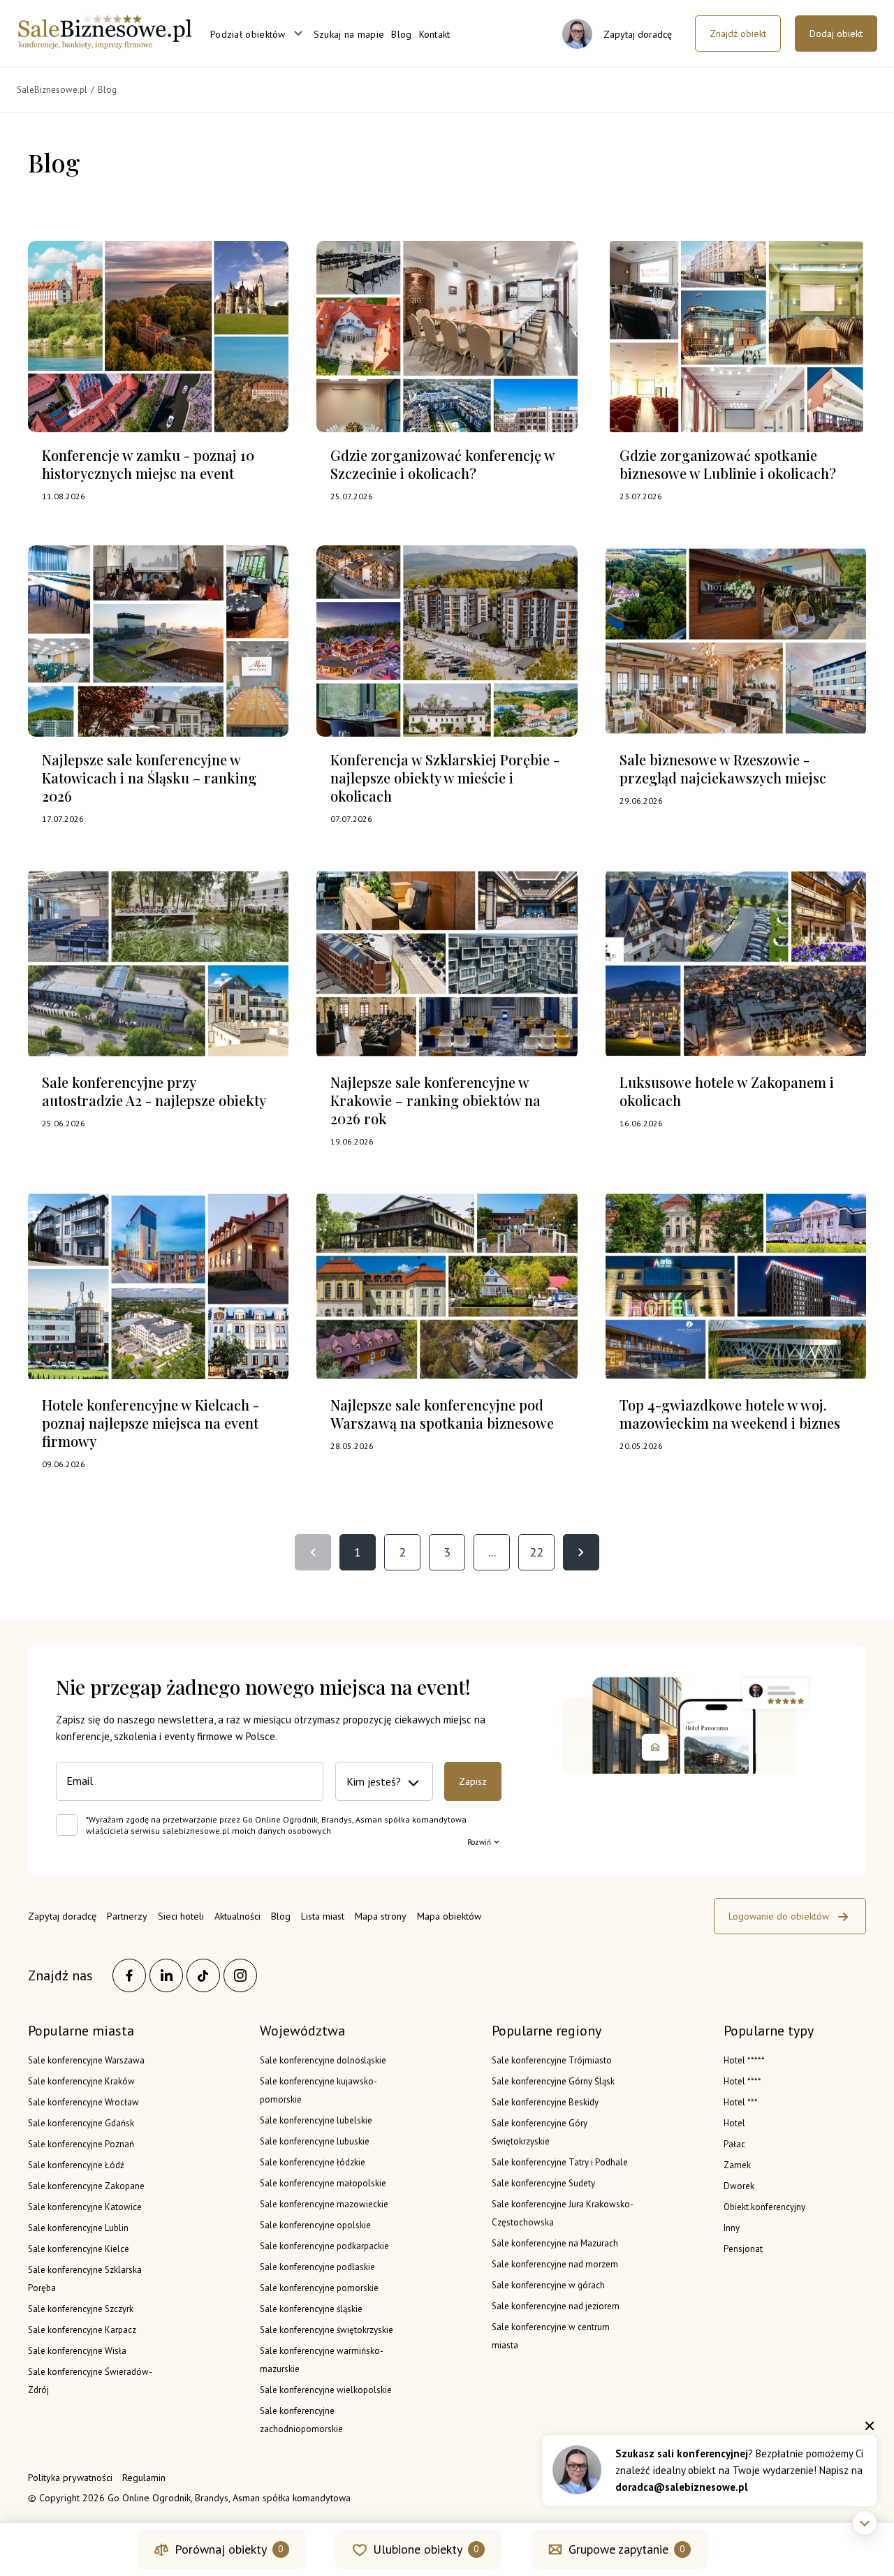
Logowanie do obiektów (779, 1916)
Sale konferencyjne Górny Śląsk (553, 2081)
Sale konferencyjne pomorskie (319, 2288)
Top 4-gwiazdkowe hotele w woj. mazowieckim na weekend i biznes (730, 1414)
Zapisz (473, 1781)
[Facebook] (129, 1975)
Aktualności (237, 1916)
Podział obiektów (248, 34)
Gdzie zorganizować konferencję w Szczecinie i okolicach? (442, 464)
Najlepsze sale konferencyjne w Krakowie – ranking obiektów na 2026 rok (435, 1100)
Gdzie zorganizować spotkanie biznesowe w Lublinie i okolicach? (728, 464)
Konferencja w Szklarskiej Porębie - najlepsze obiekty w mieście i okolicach (445, 778)
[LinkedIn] (166, 1975)
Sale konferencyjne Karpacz (82, 2330)
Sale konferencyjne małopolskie (323, 2183)
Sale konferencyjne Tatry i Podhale (560, 2162)
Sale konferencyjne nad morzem (555, 2264)
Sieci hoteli (181, 1916)
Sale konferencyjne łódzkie (313, 2162)
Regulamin (144, 2478)
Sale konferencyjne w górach (548, 2285)
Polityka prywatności (70, 2478)
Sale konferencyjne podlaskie (317, 2267)
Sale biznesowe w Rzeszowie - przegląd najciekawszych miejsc (723, 768)
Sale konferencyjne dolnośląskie (323, 2060)
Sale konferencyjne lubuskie (315, 2141)
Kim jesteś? (374, 1781)
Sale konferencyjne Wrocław (83, 2102)
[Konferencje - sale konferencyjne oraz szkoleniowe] (105, 45)
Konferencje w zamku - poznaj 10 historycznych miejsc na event (148, 464)
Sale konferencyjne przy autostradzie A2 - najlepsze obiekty (154, 1091)
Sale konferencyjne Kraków (81, 2081)
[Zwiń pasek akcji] (865, 2523)
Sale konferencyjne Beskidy (545, 2102)
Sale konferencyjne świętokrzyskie (327, 2330)
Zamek (737, 2165)
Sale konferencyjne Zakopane (86, 2186)
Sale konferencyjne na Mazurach (555, 2243)
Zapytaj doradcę (62, 1916)
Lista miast (323, 1916)
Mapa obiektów (449, 1916)
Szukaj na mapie (349, 34)
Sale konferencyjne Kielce (79, 2249)
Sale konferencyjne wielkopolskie (326, 2390)
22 (536, 1552)
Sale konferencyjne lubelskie (316, 2120)
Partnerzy (127, 1916)
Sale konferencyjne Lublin (78, 2228)
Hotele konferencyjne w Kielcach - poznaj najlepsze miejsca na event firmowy (151, 1423)
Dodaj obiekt (836, 34)
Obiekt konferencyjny (764, 2207)
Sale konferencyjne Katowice (85, 2207)
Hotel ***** (744, 2060)
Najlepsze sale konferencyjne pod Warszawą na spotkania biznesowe (442, 1414)
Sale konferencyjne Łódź (76, 2165)
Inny (732, 2228)
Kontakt (435, 34)
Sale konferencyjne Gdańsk (81, 2123)
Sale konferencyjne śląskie (311, 2309)
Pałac (734, 2144)
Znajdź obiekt (738, 34)
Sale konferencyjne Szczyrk (81, 2309)
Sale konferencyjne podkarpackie (324, 2246)
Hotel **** (742, 2081)
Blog (401, 34)
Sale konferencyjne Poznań (81, 2144)
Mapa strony (381, 1916)
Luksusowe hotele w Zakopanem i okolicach (727, 1091)
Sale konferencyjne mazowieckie (324, 2204)
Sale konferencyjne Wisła (77, 2351)
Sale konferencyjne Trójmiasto (552, 2060)
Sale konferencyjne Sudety (543, 2183)
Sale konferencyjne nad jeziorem (556, 2306)
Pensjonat (743, 2249)
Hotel (734, 2123)
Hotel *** (741, 2102)
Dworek (739, 2186)
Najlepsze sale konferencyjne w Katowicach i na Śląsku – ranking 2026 (149, 778)
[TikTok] (203, 1975)
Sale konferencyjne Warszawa (86, 2060)
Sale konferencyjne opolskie (315, 2225)
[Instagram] (240, 1975)
